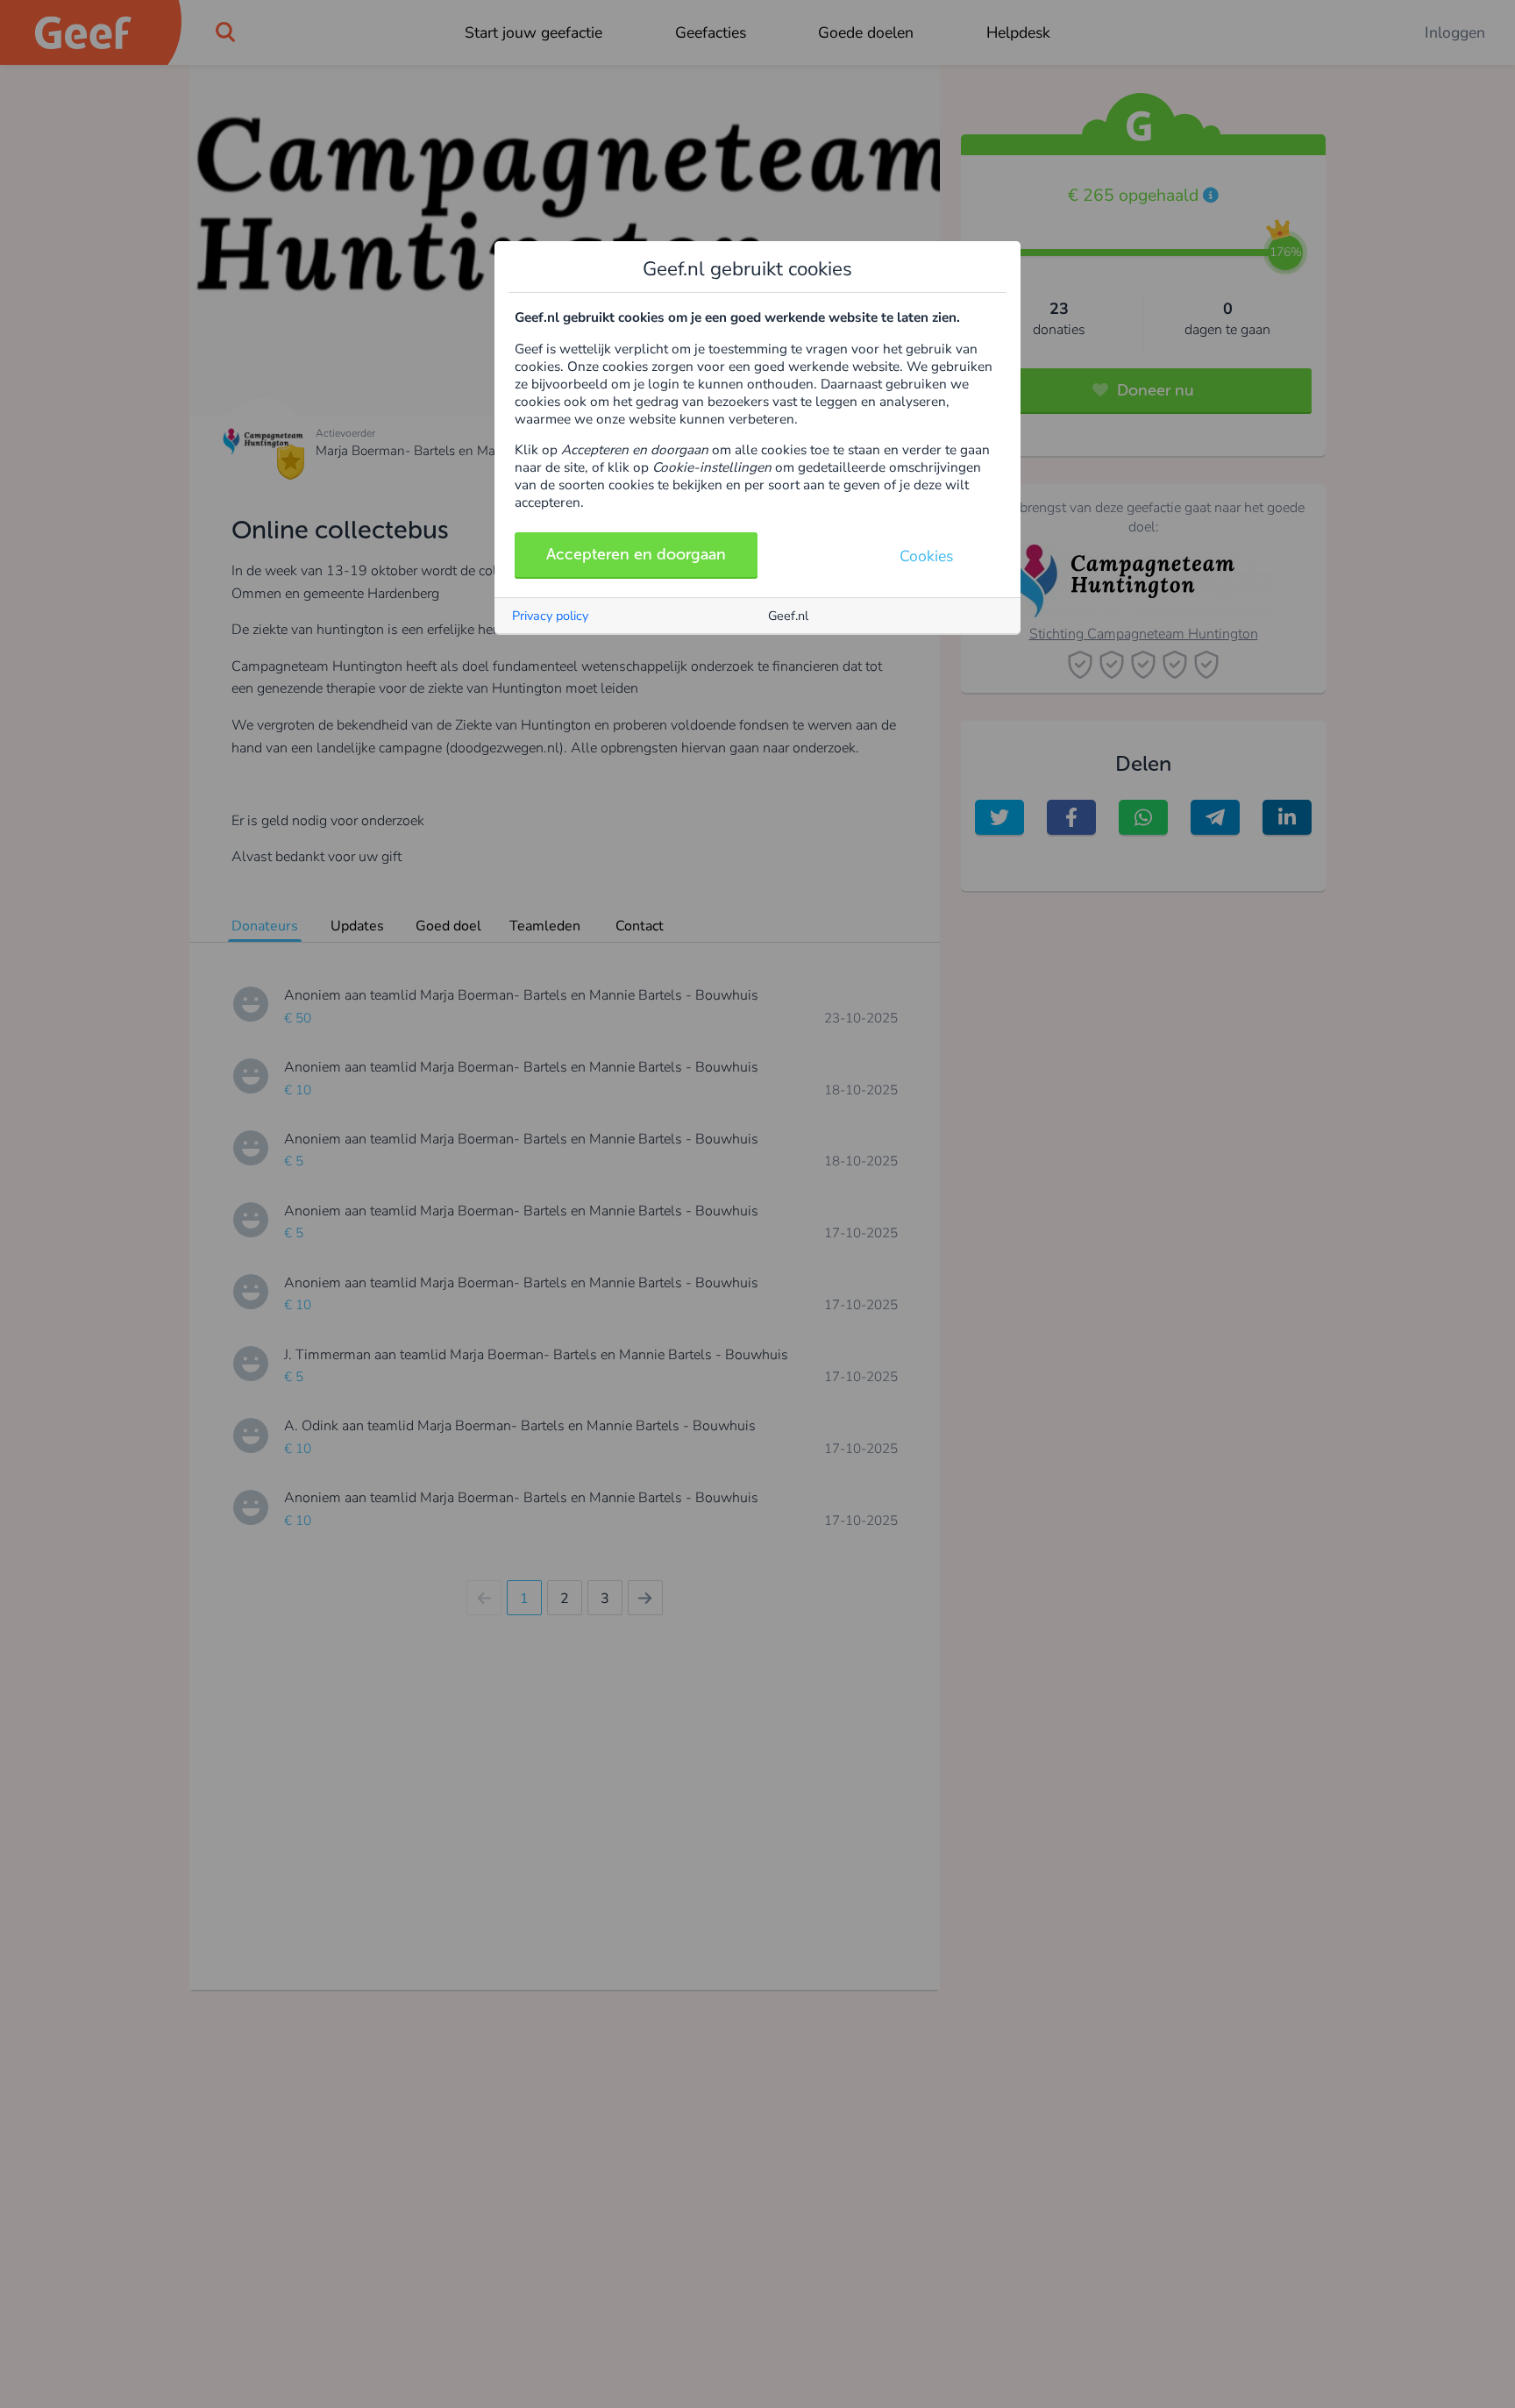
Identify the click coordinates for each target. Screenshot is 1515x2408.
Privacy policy (550, 616)
